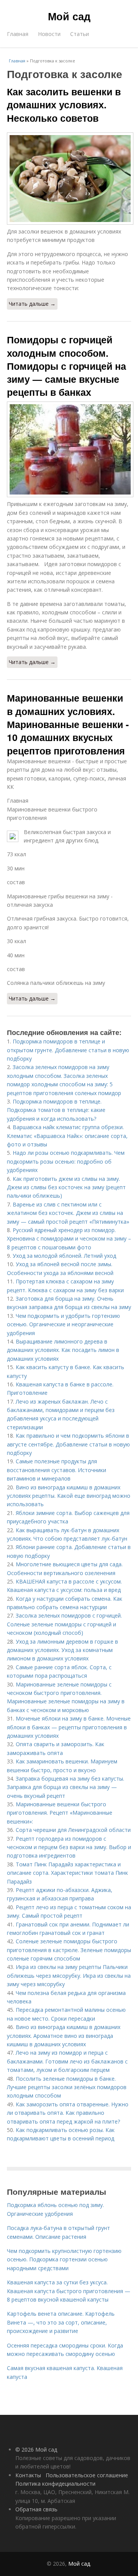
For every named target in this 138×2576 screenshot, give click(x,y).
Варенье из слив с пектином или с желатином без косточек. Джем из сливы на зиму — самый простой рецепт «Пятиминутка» (68, 1213)
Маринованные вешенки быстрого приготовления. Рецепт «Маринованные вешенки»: (60, 1813)
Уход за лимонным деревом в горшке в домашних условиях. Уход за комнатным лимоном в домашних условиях (62, 1650)
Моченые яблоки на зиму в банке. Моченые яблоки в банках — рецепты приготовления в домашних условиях (69, 1727)
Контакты (28, 2475)
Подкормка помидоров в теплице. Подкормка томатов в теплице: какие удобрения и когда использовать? (56, 1110)
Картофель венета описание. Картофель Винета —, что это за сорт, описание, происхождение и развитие (61, 2322)
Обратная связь (36, 2509)
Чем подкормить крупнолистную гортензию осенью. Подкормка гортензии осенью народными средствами (64, 2259)
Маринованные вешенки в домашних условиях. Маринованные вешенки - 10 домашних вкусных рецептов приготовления (68, 724)
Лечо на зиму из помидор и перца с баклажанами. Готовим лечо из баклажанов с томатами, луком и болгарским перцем (67, 2061)
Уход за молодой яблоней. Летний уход (64, 1256)
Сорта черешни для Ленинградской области (73, 1830)
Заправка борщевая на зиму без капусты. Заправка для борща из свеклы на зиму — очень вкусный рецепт (66, 1787)
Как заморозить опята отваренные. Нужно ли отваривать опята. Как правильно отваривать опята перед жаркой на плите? (68, 2113)
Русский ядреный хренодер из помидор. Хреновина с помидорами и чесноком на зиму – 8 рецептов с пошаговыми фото (69, 1239)
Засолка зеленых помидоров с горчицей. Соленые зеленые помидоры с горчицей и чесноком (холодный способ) (64, 1624)
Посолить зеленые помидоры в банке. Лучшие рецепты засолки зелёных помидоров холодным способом (67, 2087)
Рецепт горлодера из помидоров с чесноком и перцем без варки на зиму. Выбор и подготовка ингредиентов (69, 1847)
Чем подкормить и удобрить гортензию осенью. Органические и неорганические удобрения (63, 1324)
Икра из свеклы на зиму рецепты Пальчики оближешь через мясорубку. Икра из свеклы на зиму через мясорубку (69, 1975)
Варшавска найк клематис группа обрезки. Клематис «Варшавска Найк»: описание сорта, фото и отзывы (67, 1136)
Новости (49, 34)
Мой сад (69, 16)
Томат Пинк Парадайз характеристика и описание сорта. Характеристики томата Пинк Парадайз (67, 1873)
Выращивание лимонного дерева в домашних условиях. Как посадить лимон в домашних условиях (63, 1350)
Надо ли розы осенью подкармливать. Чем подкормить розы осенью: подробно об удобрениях (66, 1161)
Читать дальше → (32, 304)
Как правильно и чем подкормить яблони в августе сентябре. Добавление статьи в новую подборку (68, 1444)
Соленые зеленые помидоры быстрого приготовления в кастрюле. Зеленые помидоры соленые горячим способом (69, 1950)
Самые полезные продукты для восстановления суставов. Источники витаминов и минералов (57, 1470)
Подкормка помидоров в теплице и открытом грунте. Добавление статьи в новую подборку (68, 1050)
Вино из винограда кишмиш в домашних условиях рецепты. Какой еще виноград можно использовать (69, 1496)
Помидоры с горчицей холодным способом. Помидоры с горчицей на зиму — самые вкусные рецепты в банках (67, 366)
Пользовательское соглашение (87, 2475)
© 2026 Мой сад (36, 2449)
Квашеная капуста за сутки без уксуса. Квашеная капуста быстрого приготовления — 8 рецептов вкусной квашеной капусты (69, 2291)
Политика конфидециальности (55, 2484)
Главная (18, 34)
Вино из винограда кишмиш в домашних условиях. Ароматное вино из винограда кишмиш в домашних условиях (64, 2036)
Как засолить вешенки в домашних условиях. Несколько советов (64, 105)
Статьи (80, 34)
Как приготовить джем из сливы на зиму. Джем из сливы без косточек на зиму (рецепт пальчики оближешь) (66, 1187)
